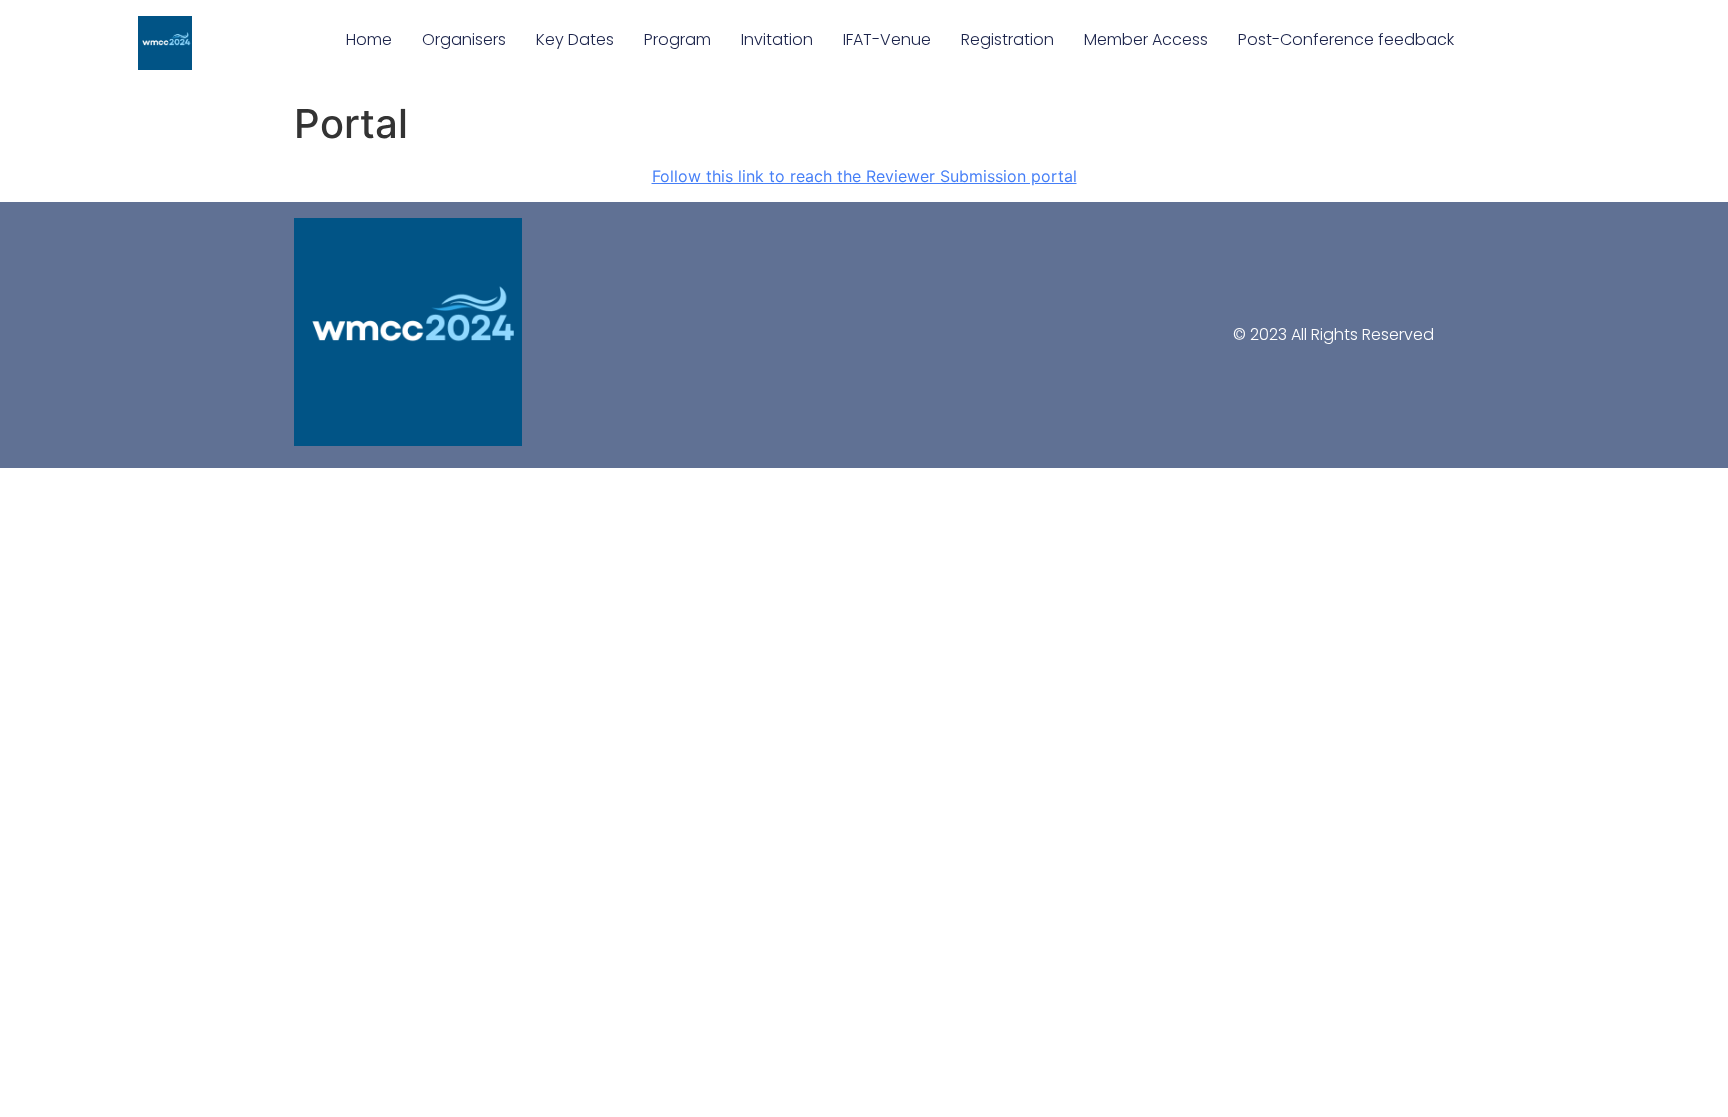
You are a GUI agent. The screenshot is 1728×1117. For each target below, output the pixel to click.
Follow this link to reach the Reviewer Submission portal (864, 176)
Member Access (1146, 39)
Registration (1007, 39)
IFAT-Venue (887, 39)
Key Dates (575, 39)
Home (369, 39)
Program (677, 39)
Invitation (777, 39)
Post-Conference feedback (1346, 39)
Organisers (464, 39)
